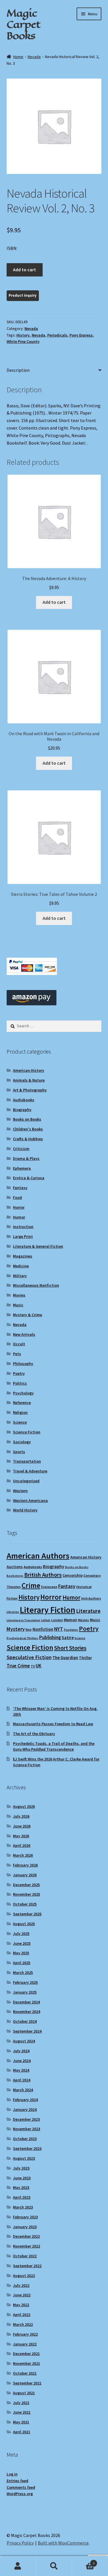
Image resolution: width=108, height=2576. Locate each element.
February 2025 (25, 1982)
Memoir (71, 1620)
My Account (18, 2566)
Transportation (27, 1461)
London (57, 1620)
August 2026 (24, 1806)
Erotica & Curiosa (29, 1178)
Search (54, 2566)
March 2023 (23, 2207)
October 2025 (25, 1904)
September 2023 (27, 2148)
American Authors (38, 1556)
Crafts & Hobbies (28, 1139)
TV (33, 1666)
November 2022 (26, 2246)
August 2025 (24, 1924)
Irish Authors (91, 1598)
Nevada (34, 57)
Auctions (15, 1567)
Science (20, 1422)
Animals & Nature (29, 1080)
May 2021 (21, 2422)
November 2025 (26, 1894)
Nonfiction (43, 1629)
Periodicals (57, 335)
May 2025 (21, 1953)
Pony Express (81, 335)
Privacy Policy (20, 2543)
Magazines (23, 1256)
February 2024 (25, 2100)
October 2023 (25, 2139)
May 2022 (21, 2305)
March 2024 (23, 2090)
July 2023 (21, 2168)
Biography (22, 1110)
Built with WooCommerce (63, 2543)
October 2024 (25, 2021)
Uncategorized (26, 1481)
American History (29, 1070)
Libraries (13, 1612)
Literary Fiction (48, 1610)
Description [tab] (18, 370)
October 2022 (25, 2256)
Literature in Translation (23, 1620)
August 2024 (24, 2041)
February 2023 (25, 2217)
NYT (59, 1629)
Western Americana (30, 1500)
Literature (88, 1611)
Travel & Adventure (30, 1471)
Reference (22, 1403)
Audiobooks (24, 1100)
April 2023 (22, 2197)
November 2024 (26, 2012)
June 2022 (22, 2295)
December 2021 (26, 2354)
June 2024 (22, 2061)
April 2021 (22, 2432)
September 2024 (27, 2031)
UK (39, 1666)
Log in (12, 2474)
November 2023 (26, 2129)
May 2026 (21, 1836)
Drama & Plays (26, 1158)
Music (18, 1305)
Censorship (73, 1575)
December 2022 (26, 2236)
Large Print (23, 1236)
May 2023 (21, 2187)
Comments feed (21, 2487)
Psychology (23, 1393)
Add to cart (24, 270)
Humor (19, 1217)
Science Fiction (27, 1432)
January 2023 (25, 2227)
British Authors (43, 1575)
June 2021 (22, 2412)
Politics (20, 1383)
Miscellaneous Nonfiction (36, 1285)
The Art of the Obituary (34, 1734)
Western (20, 1491)
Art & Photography (30, 1090)
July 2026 (21, 1816)
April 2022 (22, 2315)
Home (18, 57)
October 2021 (25, 2373)
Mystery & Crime (28, 1315)
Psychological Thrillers (22, 1638)
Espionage (49, 1587)
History (23, 335)
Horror (19, 1207)
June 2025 (22, 1943)
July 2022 (21, 2285)
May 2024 (21, 2070)
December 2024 (26, 2002)
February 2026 (25, 1865)
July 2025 (21, 1934)
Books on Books (27, 1119)
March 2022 (23, 2324)
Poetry (19, 1373)
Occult (19, 1344)
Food (17, 1197)
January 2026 (25, 1875)
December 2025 (26, 1885)
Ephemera (22, 1168)
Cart (83, 2561)
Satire (68, 1638)
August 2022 (24, 2276)
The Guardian (65, 1657)
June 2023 (22, 2178)
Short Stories (70, 1648)
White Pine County (23, 341)
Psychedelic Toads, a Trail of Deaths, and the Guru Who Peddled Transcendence (54, 1746)
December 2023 (26, 2119)
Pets (17, 1354)
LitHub (46, 1620)
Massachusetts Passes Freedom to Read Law (53, 1724)
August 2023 (24, 2158)
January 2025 (25, 1992)
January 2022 (25, 2344)
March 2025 (23, 1973)
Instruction (23, 1227)
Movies (19, 1295)
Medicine (21, 1266)
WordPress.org (20, 2494)
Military (20, 1276)
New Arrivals (24, 1334)
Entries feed (17, 2481)
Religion (20, 1412)
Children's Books (28, 1129)
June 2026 (22, 1826)
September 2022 (27, 2266)
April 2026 (22, 1845)
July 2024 (21, 2051)
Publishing (50, 1637)
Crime (31, 1585)
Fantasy (20, 1188)
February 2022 (25, 2334)
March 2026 (23, 1855)
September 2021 (27, 2383)
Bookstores (15, 1576)
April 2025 (22, 1963)
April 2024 (22, 2080)
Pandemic (71, 1630)
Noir (29, 1629)
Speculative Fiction (29, 1657)
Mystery (16, 1629)
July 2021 (21, 2403)
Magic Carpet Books (23, 24)
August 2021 (24, 2393)
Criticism (21, 1149)
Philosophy (23, 1364)
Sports (19, 1452)
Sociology (22, 1442)
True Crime (18, 1666)
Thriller (85, 1658)
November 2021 (26, 2363)
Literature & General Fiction (38, 1246)
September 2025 (27, 1914)
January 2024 (25, 2109)
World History (25, 1510)
